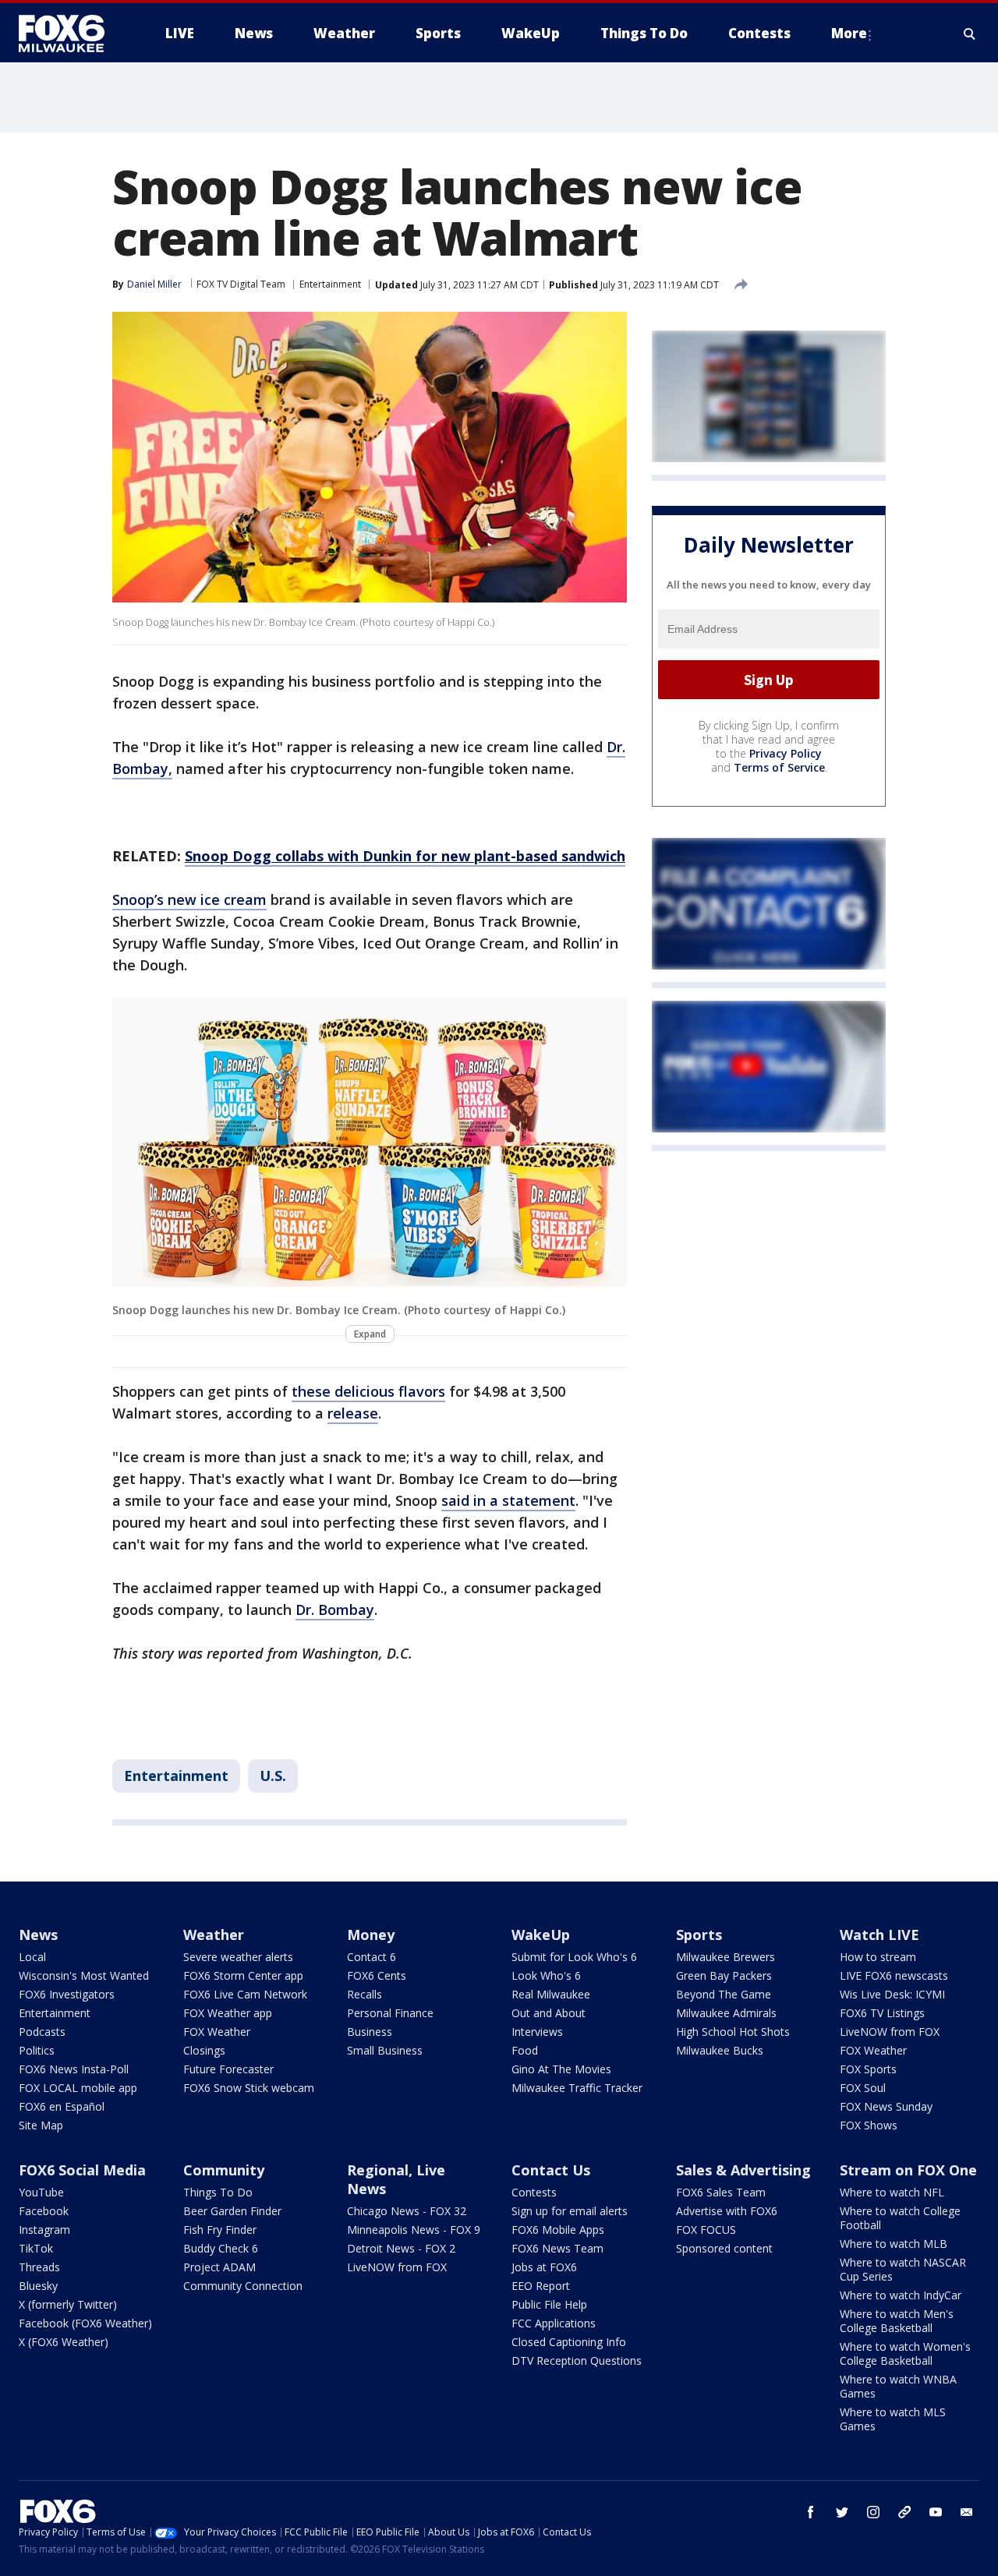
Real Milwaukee (551, 1994)
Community (224, 2170)
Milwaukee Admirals (726, 2013)
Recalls (365, 1994)
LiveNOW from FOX (890, 2032)
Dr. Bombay (335, 1610)
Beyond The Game (724, 1994)
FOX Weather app (228, 2013)
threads (904, 2512)
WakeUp (541, 1935)
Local (32, 1957)
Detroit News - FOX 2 (401, 2248)
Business (370, 2032)
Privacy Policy (786, 753)
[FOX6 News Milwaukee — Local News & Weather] (70, 34)
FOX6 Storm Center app (243, 1975)
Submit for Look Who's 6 (574, 1957)
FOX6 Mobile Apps (558, 2230)
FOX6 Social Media (82, 2170)
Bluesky (38, 2286)
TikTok (36, 2248)
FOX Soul (863, 2088)
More (849, 33)
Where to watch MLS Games (893, 2419)
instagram (873, 2512)
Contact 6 (372, 1957)
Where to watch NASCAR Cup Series (903, 2269)
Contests (534, 2192)
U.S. (273, 1776)
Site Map (41, 2125)
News (38, 1935)
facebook (811, 2512)
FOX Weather (217, 2032)
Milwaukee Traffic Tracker (577, 2088)
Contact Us (551, 2170)
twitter (842, 2512)
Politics (37, 2050)
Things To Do (218, 2192)
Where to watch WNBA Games (898, 2386)
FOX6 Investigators (67, 1994)
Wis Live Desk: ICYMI (892, 1994)
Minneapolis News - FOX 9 (414, 2230)
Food (525, 2050)
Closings (204, 2050)
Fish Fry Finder (220, 2230)
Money (371, 1935)
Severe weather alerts (238, 1957)
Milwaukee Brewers (725, 1957)
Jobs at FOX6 (544, 2267)
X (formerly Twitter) (68, 2304)
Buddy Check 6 (221, 2248)
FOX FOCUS (706, 2230)
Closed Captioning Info (569, 2342)
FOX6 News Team (557, 2248)
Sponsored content (724, 2248)
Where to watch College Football (900, 2218)
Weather (214, 1935)
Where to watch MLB (894, 2244)
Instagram (44, 2230)
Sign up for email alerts (570, 2211)
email (967, 2512)
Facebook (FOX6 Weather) (85, 2323)
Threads (39, 2267)
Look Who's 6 (546, 1975)
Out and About (549, 2013)
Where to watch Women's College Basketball (905, 2353)
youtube (936, 2512)
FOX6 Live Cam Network (245, 1994)
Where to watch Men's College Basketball (897, 2321)
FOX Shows (869, 2125)
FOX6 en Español (62, 2106)
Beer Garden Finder (232, 2211)
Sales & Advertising (743, 2170)
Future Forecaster (228, 2069)
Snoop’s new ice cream (189, 899)
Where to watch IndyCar (901, 2295)
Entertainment (330, 284)
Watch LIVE (879, 1935)
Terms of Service (779, 767)
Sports (699, 1935)
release (353, 1413)
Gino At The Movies (561, 2069)
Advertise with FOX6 (727, 2211)
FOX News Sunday (886, 2106)
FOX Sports (868, 2069)
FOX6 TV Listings (882, 2013)
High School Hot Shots (733, 2032)
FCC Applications (554, 2323)
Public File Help (549, 2304)
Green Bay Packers (724, 1975)
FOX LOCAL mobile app (78, 2088)
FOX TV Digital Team (241, 284)
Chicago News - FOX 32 (407, 2211)
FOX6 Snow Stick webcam (249, 2088)
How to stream (878, 1957)
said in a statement (508, 1500)
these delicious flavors (368, 1391)
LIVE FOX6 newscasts (894, 1975)
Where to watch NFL (892, 2192)
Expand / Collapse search (970, 34)
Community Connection (243, 2286)
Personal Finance (390, 2013)
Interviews (537, 2032)
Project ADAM (219, 2267)
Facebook (44, 2211)
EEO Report (541, 2286)
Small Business (385, 2050)
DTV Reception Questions (577, 2360)
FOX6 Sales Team (721, 2192)
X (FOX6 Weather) (64, 2342)
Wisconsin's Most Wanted (84, 1975)
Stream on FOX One (908, 2170)
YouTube (41, 2192)
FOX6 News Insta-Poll (74, 2069)
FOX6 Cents (377, 1975)
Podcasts (42, 2032)
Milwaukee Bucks (720, 2050)
